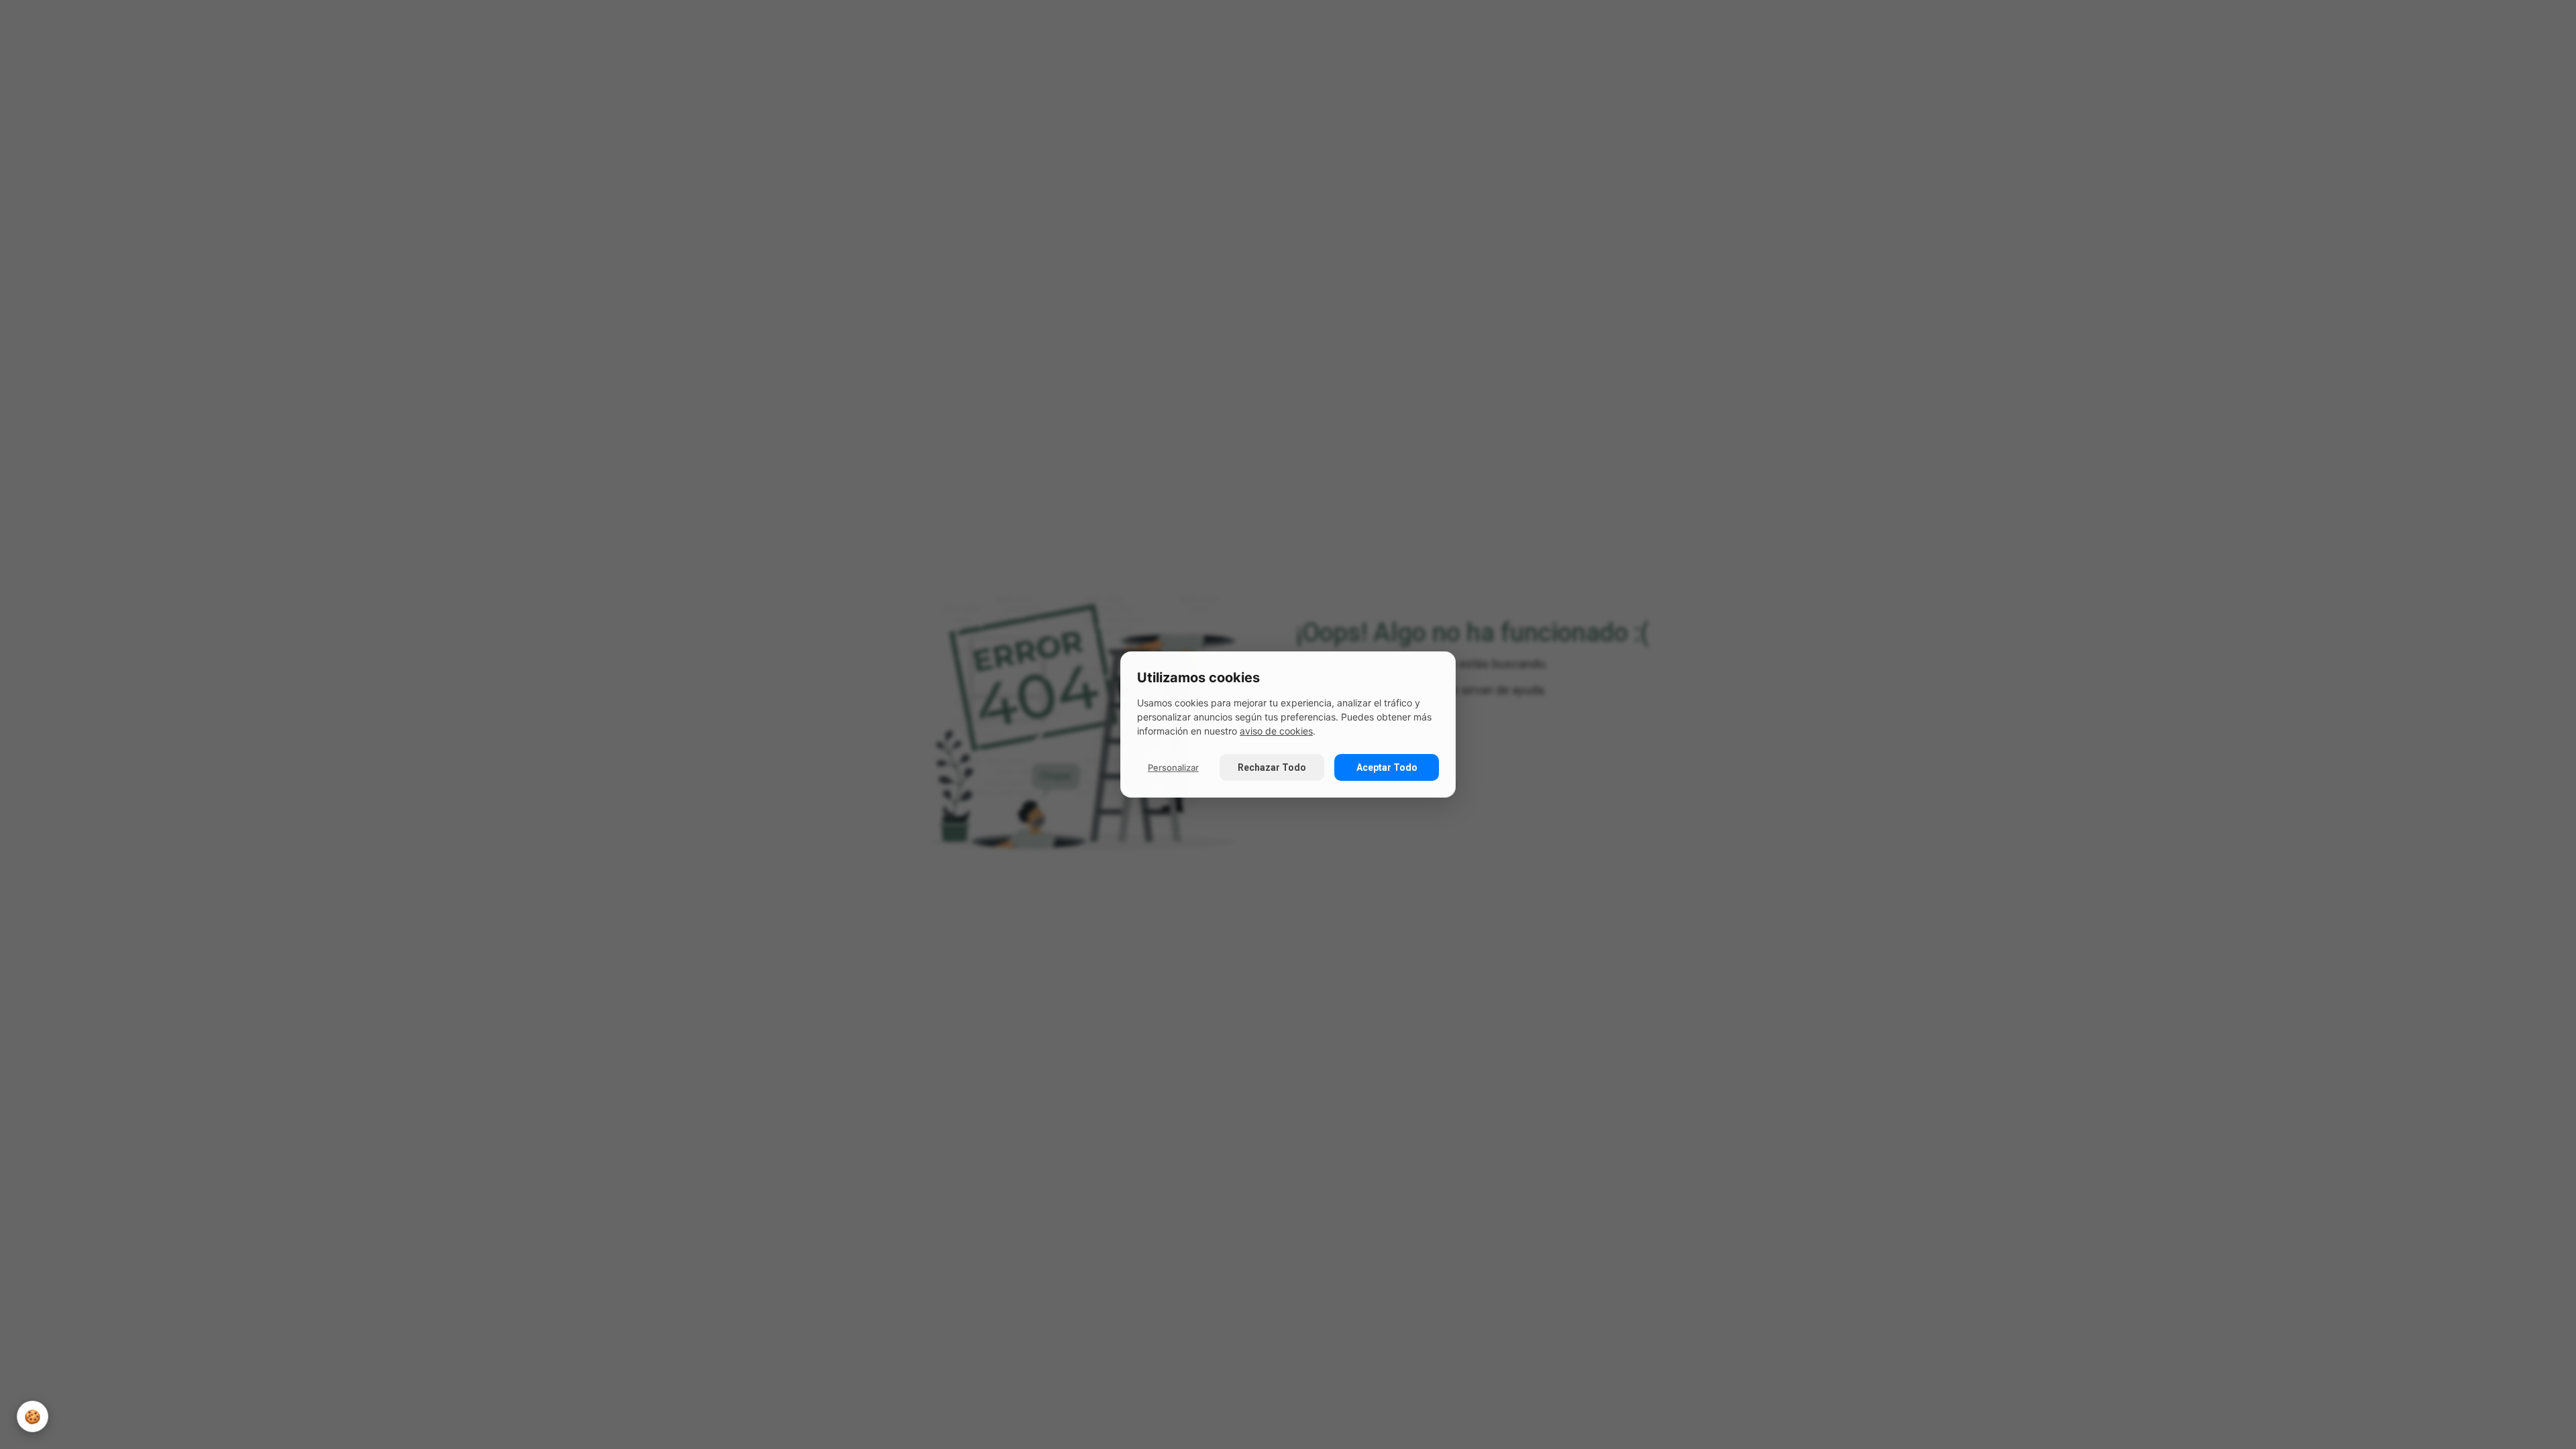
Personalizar (1173, 767)
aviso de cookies (1276, 731)
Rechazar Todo (1272, 767)
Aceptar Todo (1387, 767)
